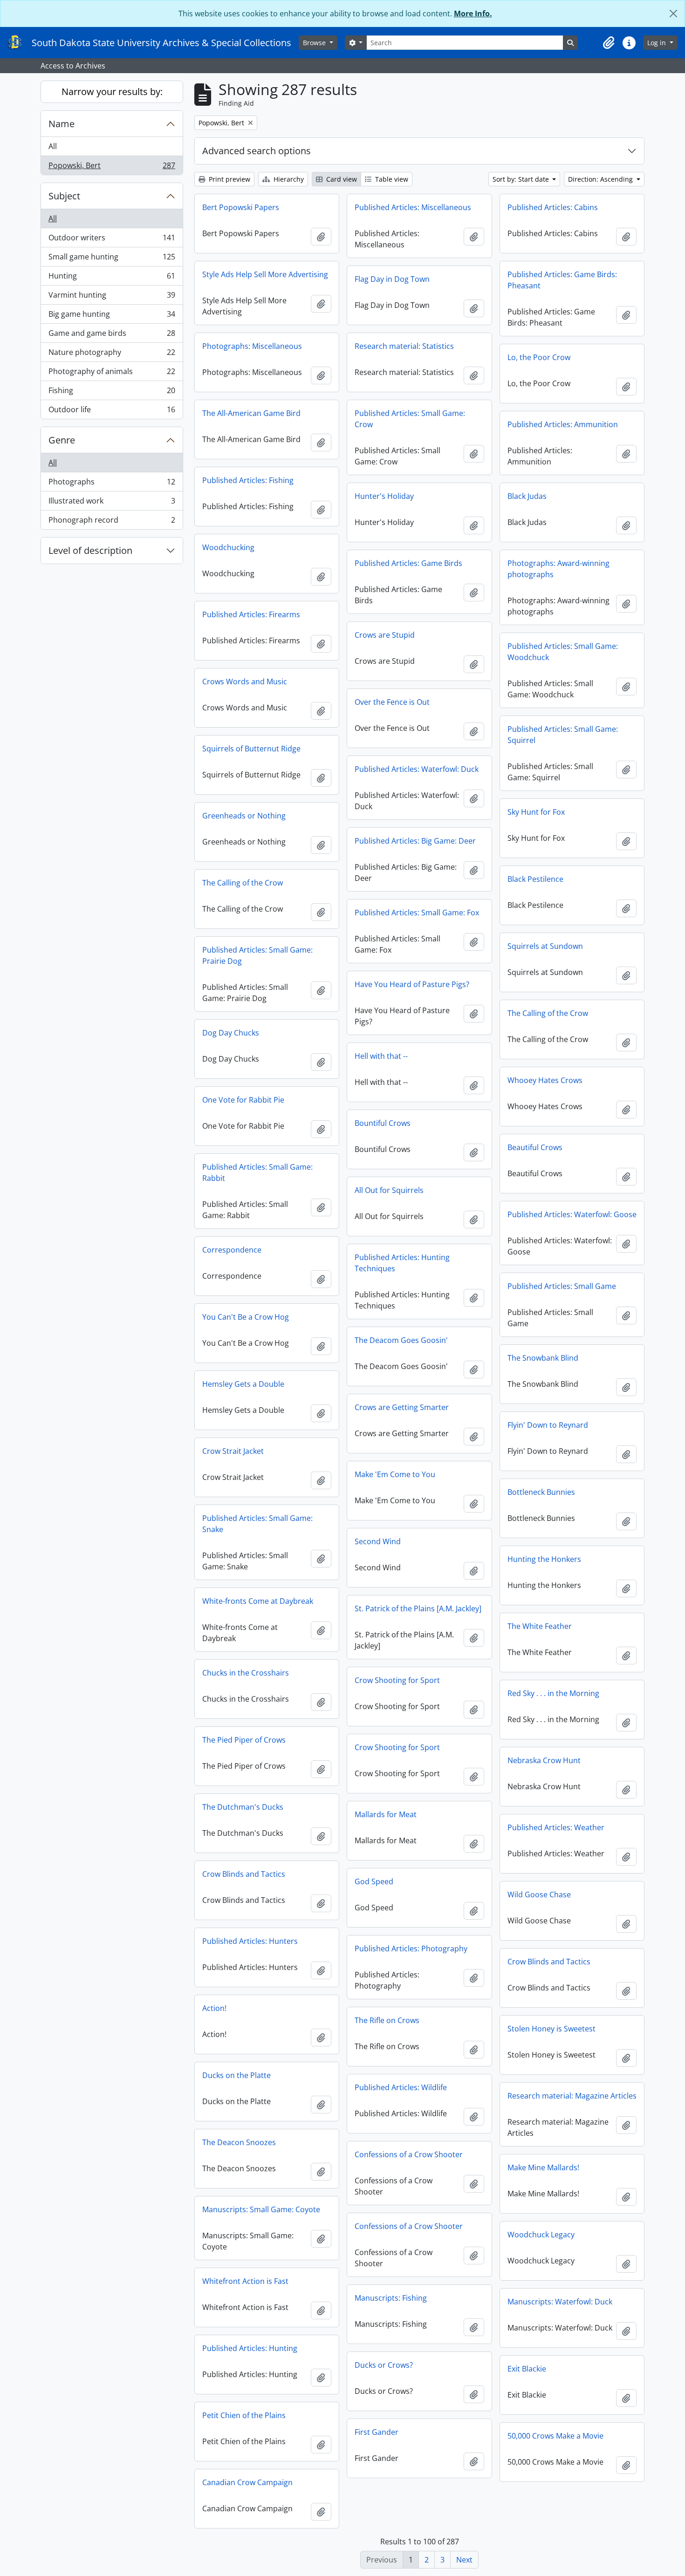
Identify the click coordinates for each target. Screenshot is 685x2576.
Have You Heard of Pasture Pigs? (412, 984)
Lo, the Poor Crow (539, 357)
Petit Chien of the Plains (244, 2415)
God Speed (374, 1881)
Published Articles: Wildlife (401, 2087)
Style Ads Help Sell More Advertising (265, 274)
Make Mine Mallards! (543, 2167)
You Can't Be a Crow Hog (246, 1317)
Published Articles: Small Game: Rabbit (257, 1172)
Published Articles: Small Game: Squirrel (563, 735)
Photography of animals (112, 374)
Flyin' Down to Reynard (548, 1425)
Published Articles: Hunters (250, 1941)
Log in (658, 43)
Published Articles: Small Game (562, 1286)
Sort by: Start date (522, 179)
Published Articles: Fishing (248, 480)
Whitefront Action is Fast (245, 2281)
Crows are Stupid (385, 635)
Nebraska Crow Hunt (544, 1760)
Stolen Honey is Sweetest (551, 2029)
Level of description (90, 550)
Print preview (229, 179)
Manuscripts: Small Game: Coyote (261, 2209)
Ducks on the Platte (236, 2075)
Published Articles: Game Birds (408, 563)
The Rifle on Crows (387, 2020)
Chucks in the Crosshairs (246, 1673)
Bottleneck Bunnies (541, 1492)
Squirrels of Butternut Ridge (251, 749)
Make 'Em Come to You (395, 1474)
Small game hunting (112, 259)
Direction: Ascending (601, 179)
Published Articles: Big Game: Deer (415, 841)
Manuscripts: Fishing (391, 2298)
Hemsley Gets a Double (243, 1384)
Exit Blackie (527, 2369)
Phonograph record (112, 522)
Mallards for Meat (386, 1814)
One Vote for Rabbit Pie (243, 1100)
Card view (341, 179)
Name (62, 124)
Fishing (112, 393)
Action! (214, 2008)
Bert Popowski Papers (241, 207)
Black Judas (527, 496)
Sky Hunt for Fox (536, 812)
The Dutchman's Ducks (243, 1807)
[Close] (673, 14)
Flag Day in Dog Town (392, 279)
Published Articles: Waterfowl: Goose (572, 1214)
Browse (315, 43)
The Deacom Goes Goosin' (401, 1340)
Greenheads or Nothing (244, 816)
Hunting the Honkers (544, 1559)
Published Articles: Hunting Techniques (402, 1263)
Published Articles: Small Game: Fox (417, 913)
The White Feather (540, 1626)
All (53, 146)
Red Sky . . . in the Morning (553, 1693)
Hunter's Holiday (384, 496)
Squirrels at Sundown (545, 946)
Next (464, 2560)
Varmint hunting (112, 297)
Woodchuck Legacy (541, 2235)
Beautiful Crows (535, 1147)
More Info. (473, 14)
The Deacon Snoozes (239, 2142)
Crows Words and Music (245, 681)
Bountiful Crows (383, 1123)
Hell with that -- (381, 1056)
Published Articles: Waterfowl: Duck (417, 769)
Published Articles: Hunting (250, 2348)
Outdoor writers (112, 240)
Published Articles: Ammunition (563, 424)
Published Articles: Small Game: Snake (257, 1524)
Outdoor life (112, 412)
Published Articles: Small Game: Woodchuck (563, 652)
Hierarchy (288, 179)
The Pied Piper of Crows (244, 1740)
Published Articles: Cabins (553, 207)
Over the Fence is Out (392, 702)
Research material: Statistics (404, 346)
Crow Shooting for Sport (397, 1680)
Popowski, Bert (112, 167)
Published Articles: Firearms (251, 614)
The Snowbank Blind (543, 1358)
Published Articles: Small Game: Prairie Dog (257, 955)
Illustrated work (112, 503)
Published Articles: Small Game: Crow (410, 419)
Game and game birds (112, 335)
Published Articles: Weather (556, 1827)
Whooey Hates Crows (545, 1080)
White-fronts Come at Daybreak (258, 1601)
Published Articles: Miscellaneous (413, 207)
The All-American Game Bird (251, 413)
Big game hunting (112, 316)
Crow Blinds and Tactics (244, 1874)
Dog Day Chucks (231, 1033)
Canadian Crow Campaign (247, 2482)
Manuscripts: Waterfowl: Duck (560, 2302)
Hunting (112, 278)
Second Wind (378, 1541)
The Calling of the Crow (243, 883)
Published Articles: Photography (411, 1949)
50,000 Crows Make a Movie (555, 2436)
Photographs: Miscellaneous (252, 346)
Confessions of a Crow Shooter (409, 2154)
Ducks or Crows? (384, 2365)
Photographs (112, 484)
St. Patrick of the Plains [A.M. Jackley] (418, 1608)
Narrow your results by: (112, 92)
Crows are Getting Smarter (402, 1407)
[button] (609, 43)
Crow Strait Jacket (233, 1451)
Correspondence (232, 1250)
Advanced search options (257, 151)
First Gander (377, 2432)
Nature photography (112, 354)
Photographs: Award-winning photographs (558, 569)
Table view (391, 179)
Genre (62, 440)
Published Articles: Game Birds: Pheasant (562, 280)
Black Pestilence (535, 879)
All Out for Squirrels (389, 1190)
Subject (64, 196)
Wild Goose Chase (539, 1895)
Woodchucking (228, 547)
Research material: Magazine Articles (572, 2096)
